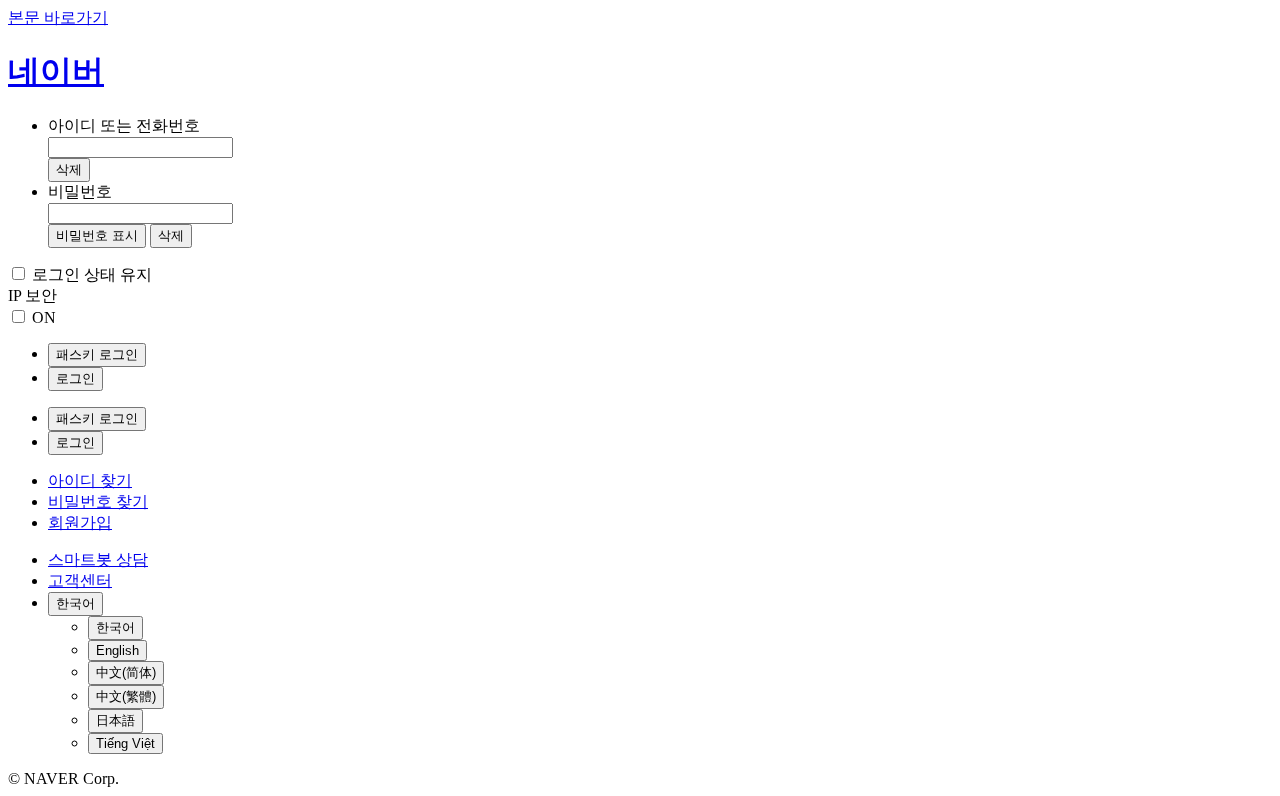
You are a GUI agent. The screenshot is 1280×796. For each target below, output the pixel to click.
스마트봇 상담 (98, 559)
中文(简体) (126, 672)
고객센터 (80, 580)
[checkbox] (18, 273)
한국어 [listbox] (75, 603)
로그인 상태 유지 (92, 274)
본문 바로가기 (58, 17)
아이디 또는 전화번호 (124, 125)
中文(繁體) (126, 696)
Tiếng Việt (125, 743)
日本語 (115, 720)
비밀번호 (80, 191)
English (117, 650)
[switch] (18, 316)
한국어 (115, 627)
